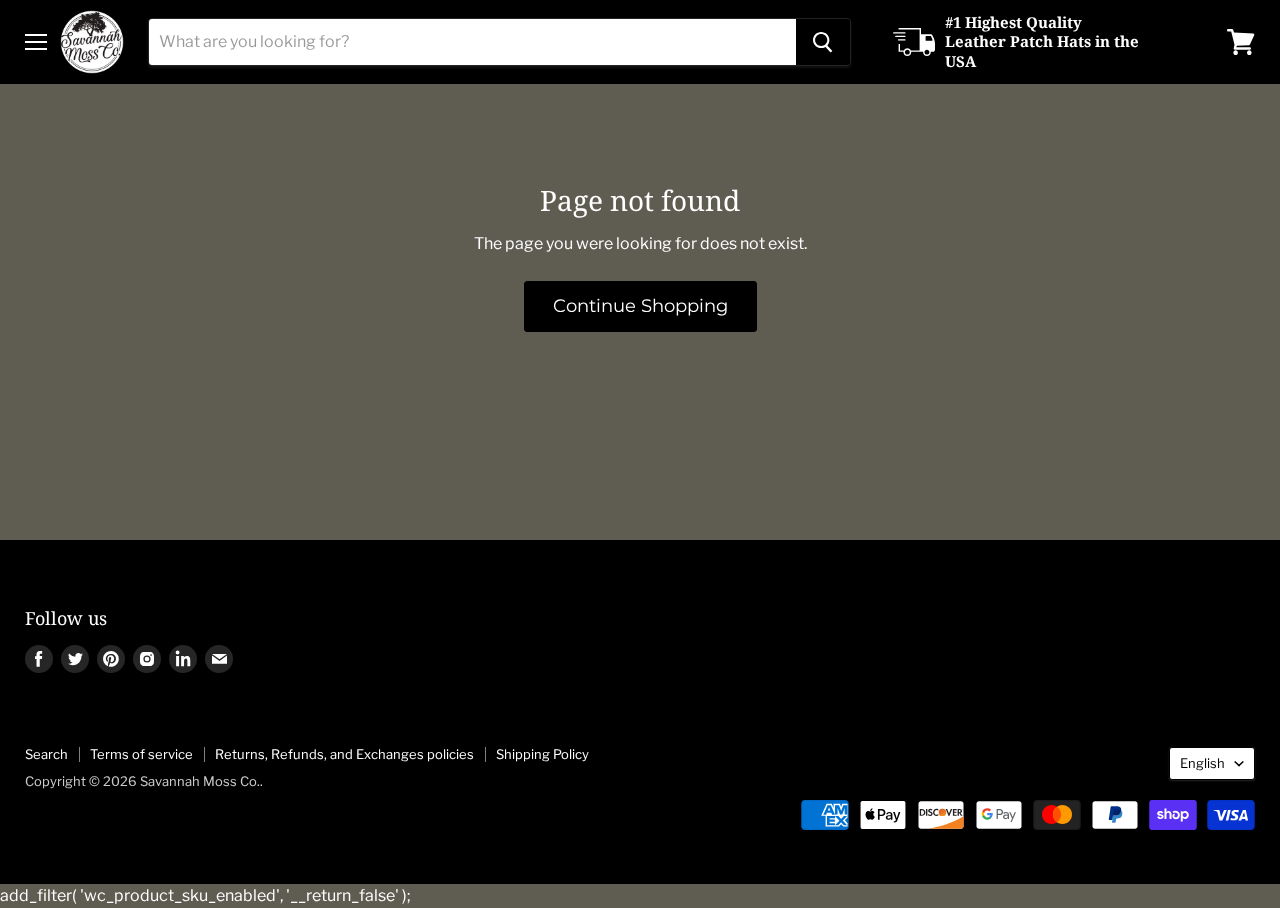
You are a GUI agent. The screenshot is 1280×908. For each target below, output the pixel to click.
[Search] (823, 42)
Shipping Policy (542, 754)
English (1202, 763)
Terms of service (141, 754)
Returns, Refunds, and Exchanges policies (344, 754)
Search (46, 754)
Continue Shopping (640, 306)
